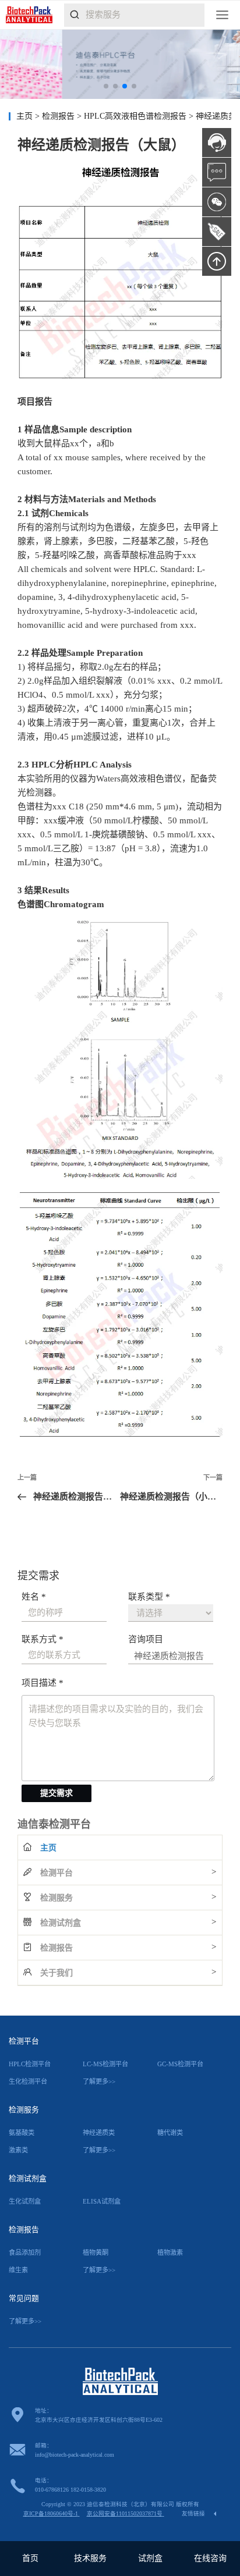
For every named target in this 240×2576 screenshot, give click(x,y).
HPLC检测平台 (30, 2064)
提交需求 (57, 1793)
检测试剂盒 (61, 1923)
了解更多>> (99, 2081)
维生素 (18, 2270)
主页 (24, 116)
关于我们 (57, 1973)
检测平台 (57, 1873)
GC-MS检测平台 (180, 2064)
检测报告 (59, 116)
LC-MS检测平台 (105, 2064)
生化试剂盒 (25, 2201)
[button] (106, 86)
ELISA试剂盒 (102, 2201)
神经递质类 (99, 2133)
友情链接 (194, 2513)
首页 (30, 2558)
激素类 (18, 2150)
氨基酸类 (22, 2133)
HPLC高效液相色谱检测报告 (136, 116)
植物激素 (170, 2252)
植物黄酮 (96, 2252)
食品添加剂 (25, 2252)
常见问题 (24, 2298)
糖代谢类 (170, 2133)
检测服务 (57, 1898)
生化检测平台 (28, 2081)
